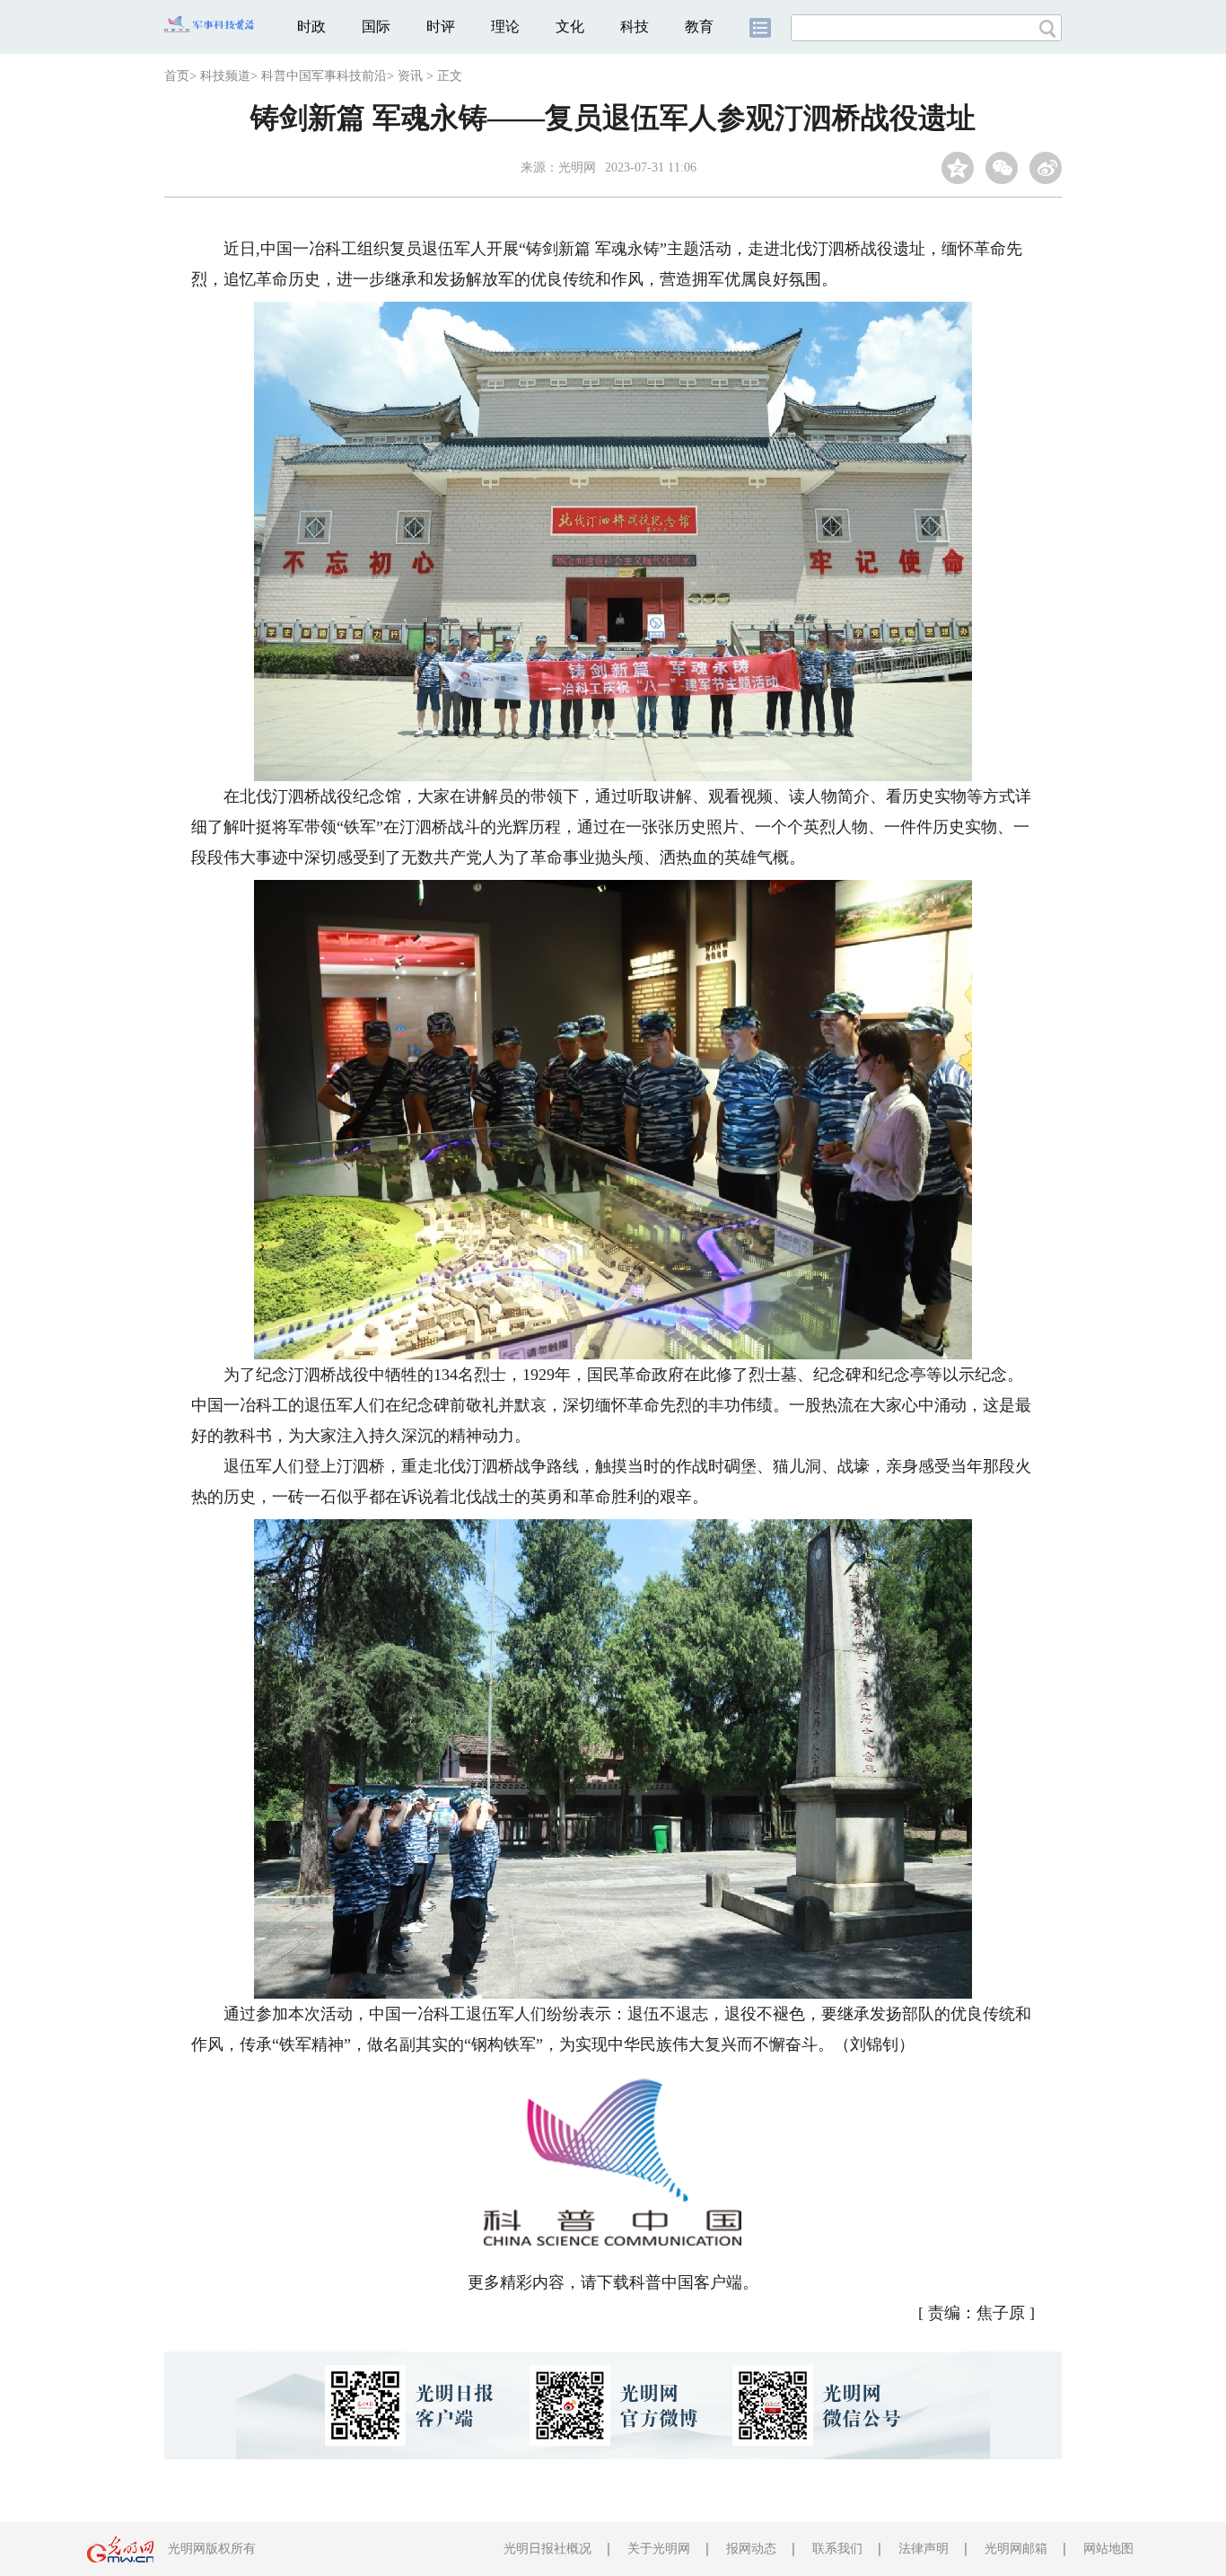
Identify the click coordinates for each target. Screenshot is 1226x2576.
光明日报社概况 (547, 2549)
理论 (505, 26)
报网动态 (751, 2549)
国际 (376, 26)
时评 (441, 26)
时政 (311, 26)
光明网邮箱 (1016, 2549)
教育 (699, 26)
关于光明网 (659, 2549)
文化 (570, 26)
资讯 (410, 76)
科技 (635, 26)
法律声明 (924, 2549)
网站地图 (1108, 2549)
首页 (177, 76)
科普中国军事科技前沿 (324, 76)
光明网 (577, 167)
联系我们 (837, 2549)
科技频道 (225, 76)
